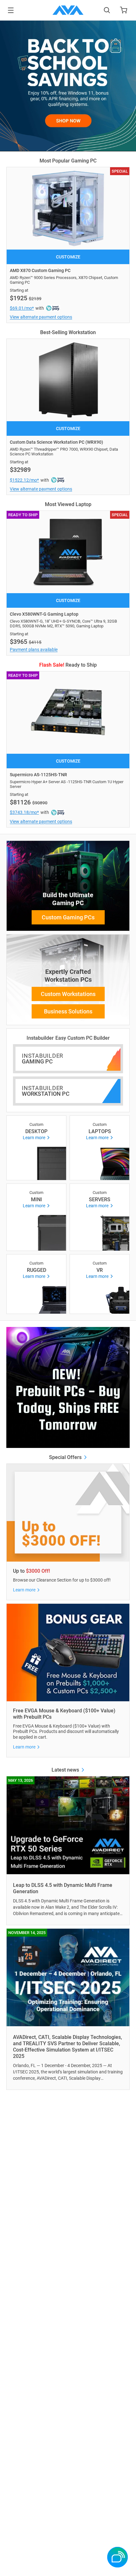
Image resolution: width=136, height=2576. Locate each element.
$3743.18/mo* (24, 812)
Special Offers (66, 1457)
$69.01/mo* (22, 308)
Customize (68, 257)
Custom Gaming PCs (68, 917)
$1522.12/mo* (24, 480)
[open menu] (11, 10)
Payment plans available (34, 650)
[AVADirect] (68, 10)
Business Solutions (68, 1011)
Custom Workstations (68, 994)
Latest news (66, 1770)
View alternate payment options (41, 317)
